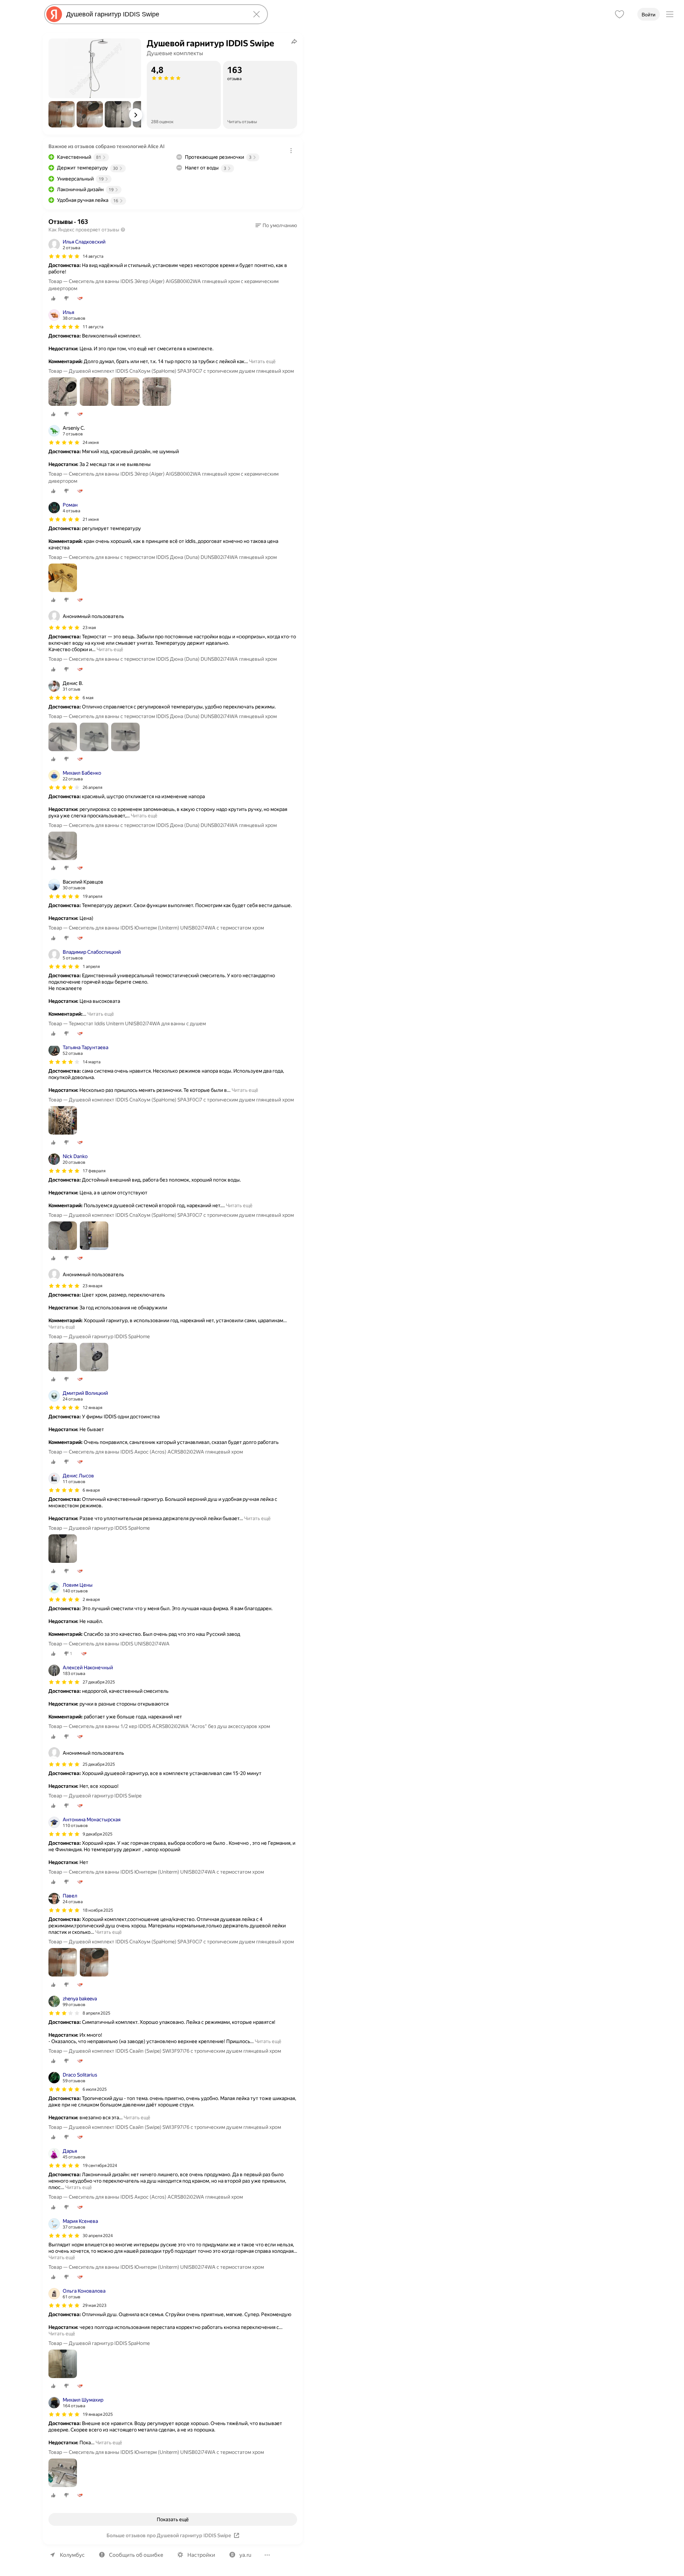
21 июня (91, 519)
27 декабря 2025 (99, 1682)
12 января (92, 1408)
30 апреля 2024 (98, 2236)
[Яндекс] (54, 14)
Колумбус (72, 2555)
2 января (91, 1599)
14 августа (93, 256)
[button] (62, 114)
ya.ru (245, 2555)
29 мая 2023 (95, 2305)
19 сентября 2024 (100, 2166)
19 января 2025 (98, 2414)
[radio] (53, 298)
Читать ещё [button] (262, 361)
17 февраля (94, 1171)
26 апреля (92, 787)
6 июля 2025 (95, 2089)
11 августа (93, 327)
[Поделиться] (294, 41)
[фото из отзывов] (63, 392)
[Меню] (670, 14)
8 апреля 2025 (97, 2013)
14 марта (92, 1062)
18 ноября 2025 (98, 1910)
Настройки (201, 2555)
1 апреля (91, 967)
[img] (64, 256)
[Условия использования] (291, 151)
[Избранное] (620, 14)
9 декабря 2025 (98, 1834)
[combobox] (155, 14)
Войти (649, 15)
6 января (91, 1490)
